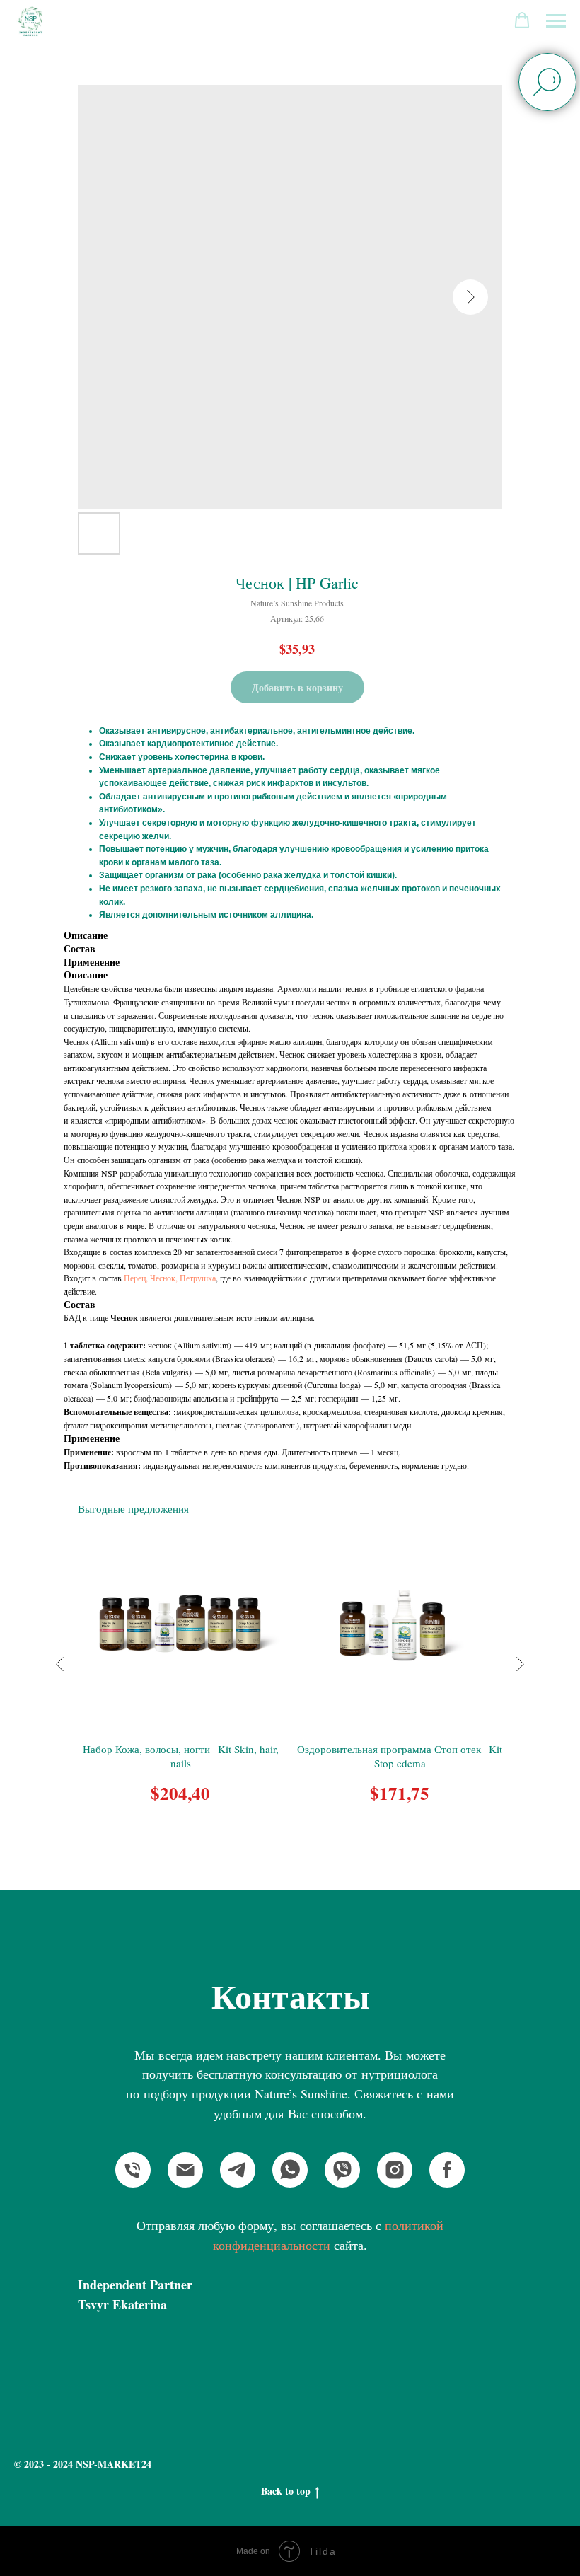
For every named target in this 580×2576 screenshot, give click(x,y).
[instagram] (395, 2170)
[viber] (342, 2170)
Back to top (286, 2491)
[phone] (133, 2170)
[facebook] (447, 2170)
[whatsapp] (290, 2170)
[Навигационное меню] (556, 21)
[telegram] (238, 2170)
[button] (522, 21)
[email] (185, 2170)
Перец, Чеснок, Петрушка (170, 1278)
